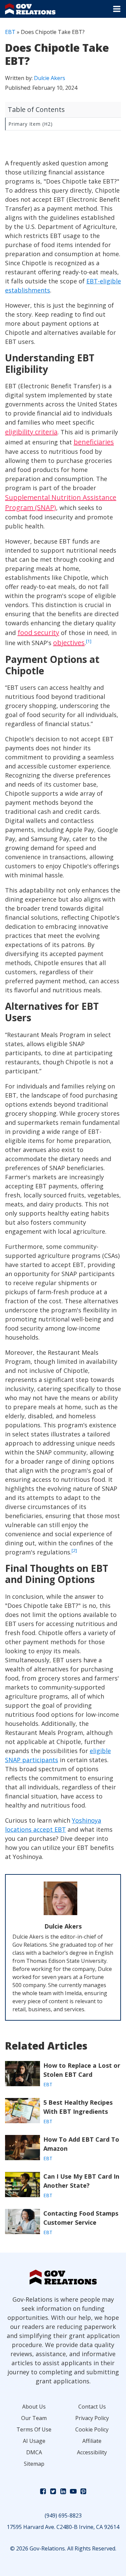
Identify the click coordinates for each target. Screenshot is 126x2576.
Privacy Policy (92, 2418)
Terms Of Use (34, 2429)
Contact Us (92, 2407)
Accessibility (92, 2452)
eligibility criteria (31, 432)
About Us (34, 2407)
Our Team (34, 2418)
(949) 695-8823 (63, 2515)
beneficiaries (94, 442)
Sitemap (34, 2464)
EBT (10, 32)
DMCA (34, 2452)
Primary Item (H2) (31, 124)
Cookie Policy (92, 2429)
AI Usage (34, 2441)
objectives (69, 643)
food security (38, 632)
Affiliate (92, 2441)
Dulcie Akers (50, 78)
